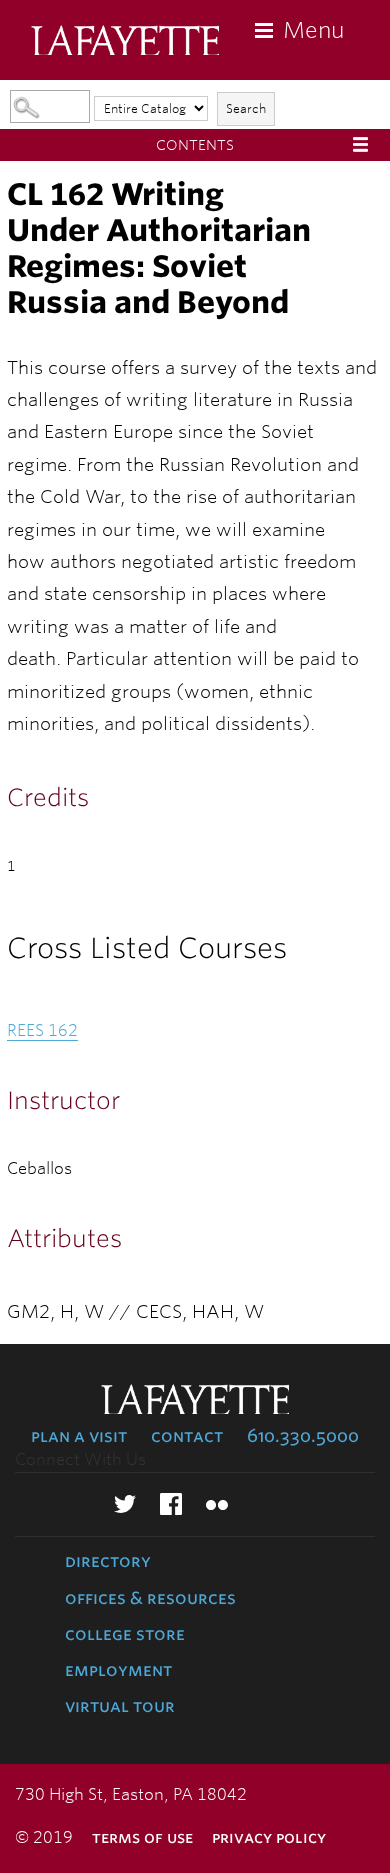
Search (246, 108)
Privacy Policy (269, 1837)
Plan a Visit (79, 1436)
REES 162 (42, 1030)
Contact (187, 1436)
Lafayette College (125, 42)
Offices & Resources (150, 1598)
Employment (118, 1670)
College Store (125, 1634)
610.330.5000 (303, 1436)
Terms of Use (142, 1837)
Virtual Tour (120, 1706)
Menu (313, 30)
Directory (108, 1561)
